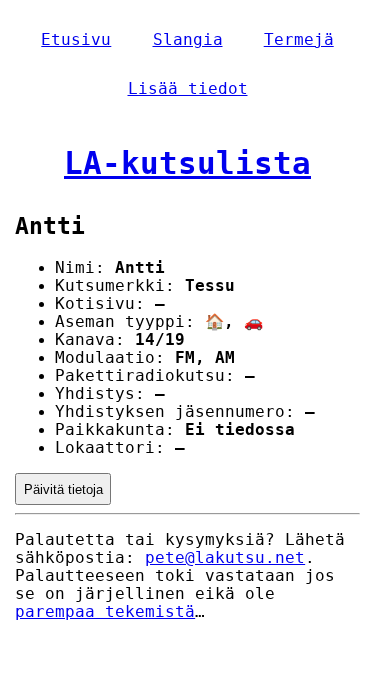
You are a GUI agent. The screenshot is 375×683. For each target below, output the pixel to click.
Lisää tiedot (188, 89)
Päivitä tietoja (63, 489)
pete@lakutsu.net (225, 558)
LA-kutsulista (187, 163)
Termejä (299, 40)
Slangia (188, 40)
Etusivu (76, 40)
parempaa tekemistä (105, 612)
